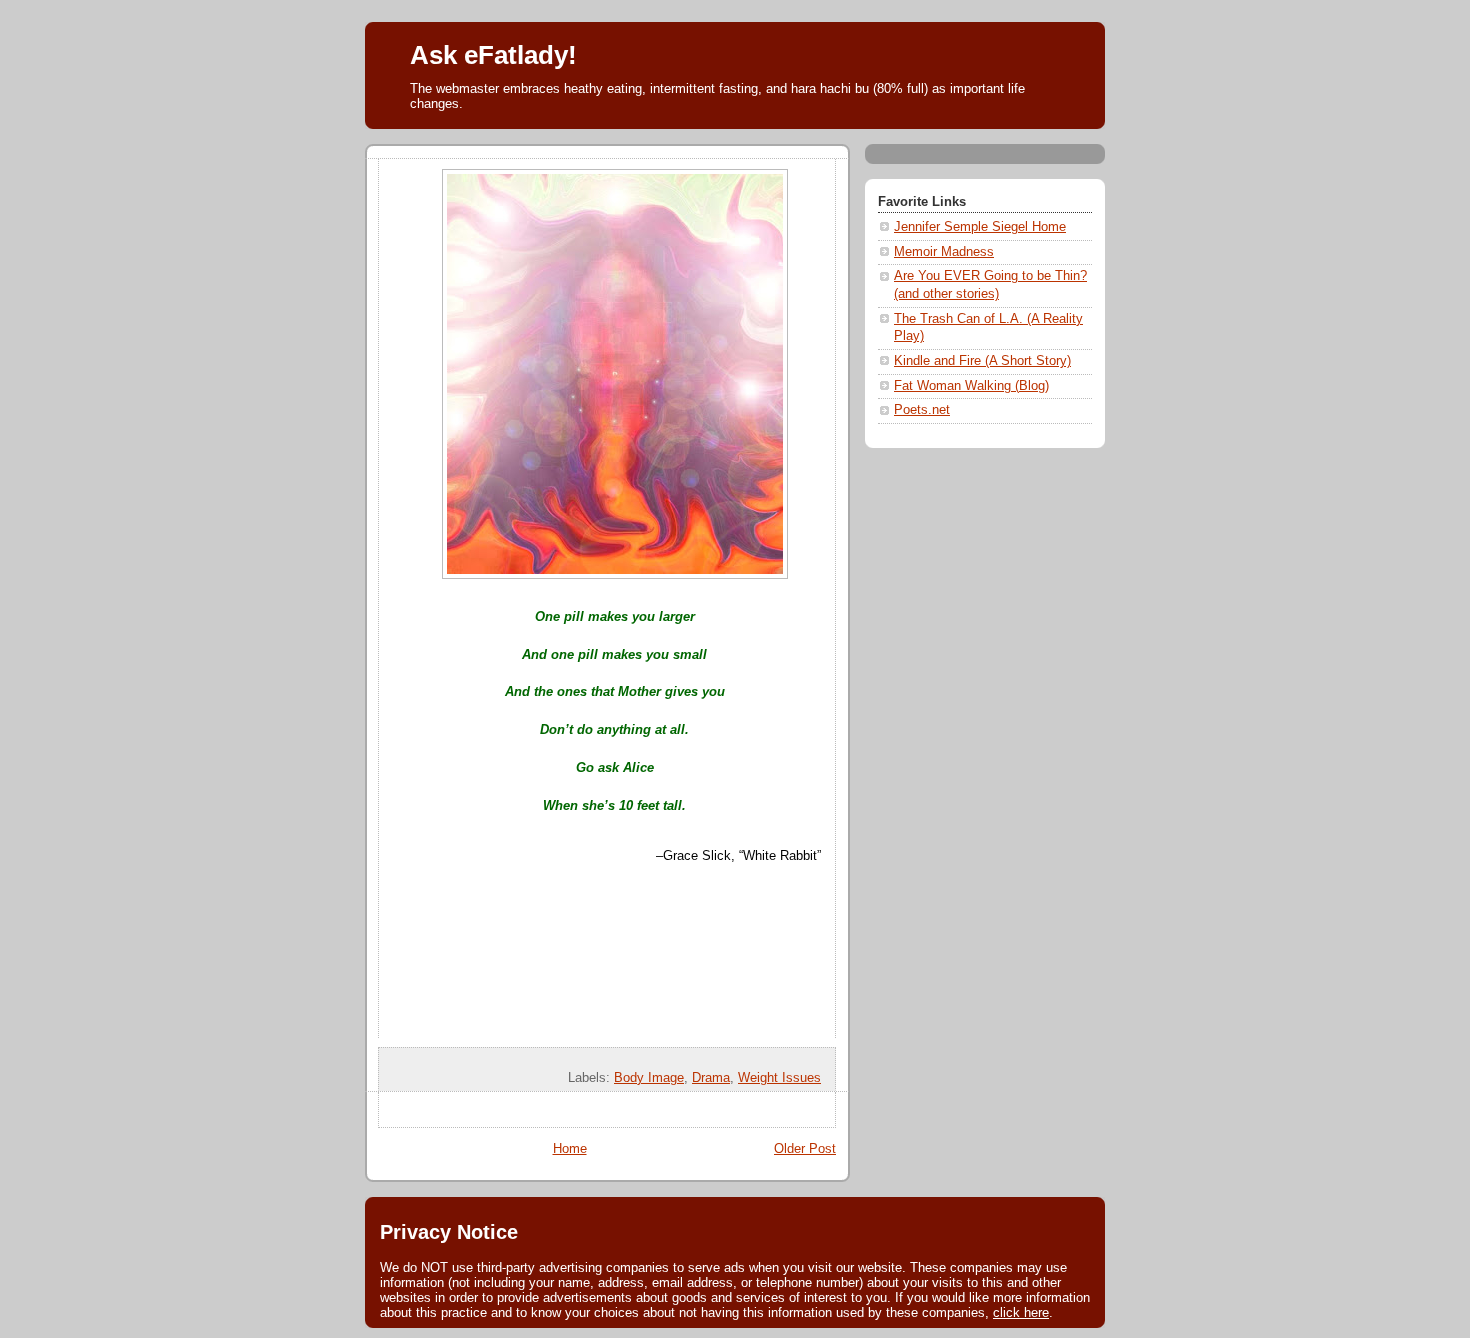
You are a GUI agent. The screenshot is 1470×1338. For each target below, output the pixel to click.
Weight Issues (779, 1078)
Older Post (805, 1149)
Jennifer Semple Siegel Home (980, 227)
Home (570, 1149)
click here (1021, 1312)
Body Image (649, 1078)
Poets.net (922, 410)
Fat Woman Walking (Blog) (971, 386)
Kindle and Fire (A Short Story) (982, 361)
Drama (711, 1078)
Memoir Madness (944, 252)
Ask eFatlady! (493, 55)
